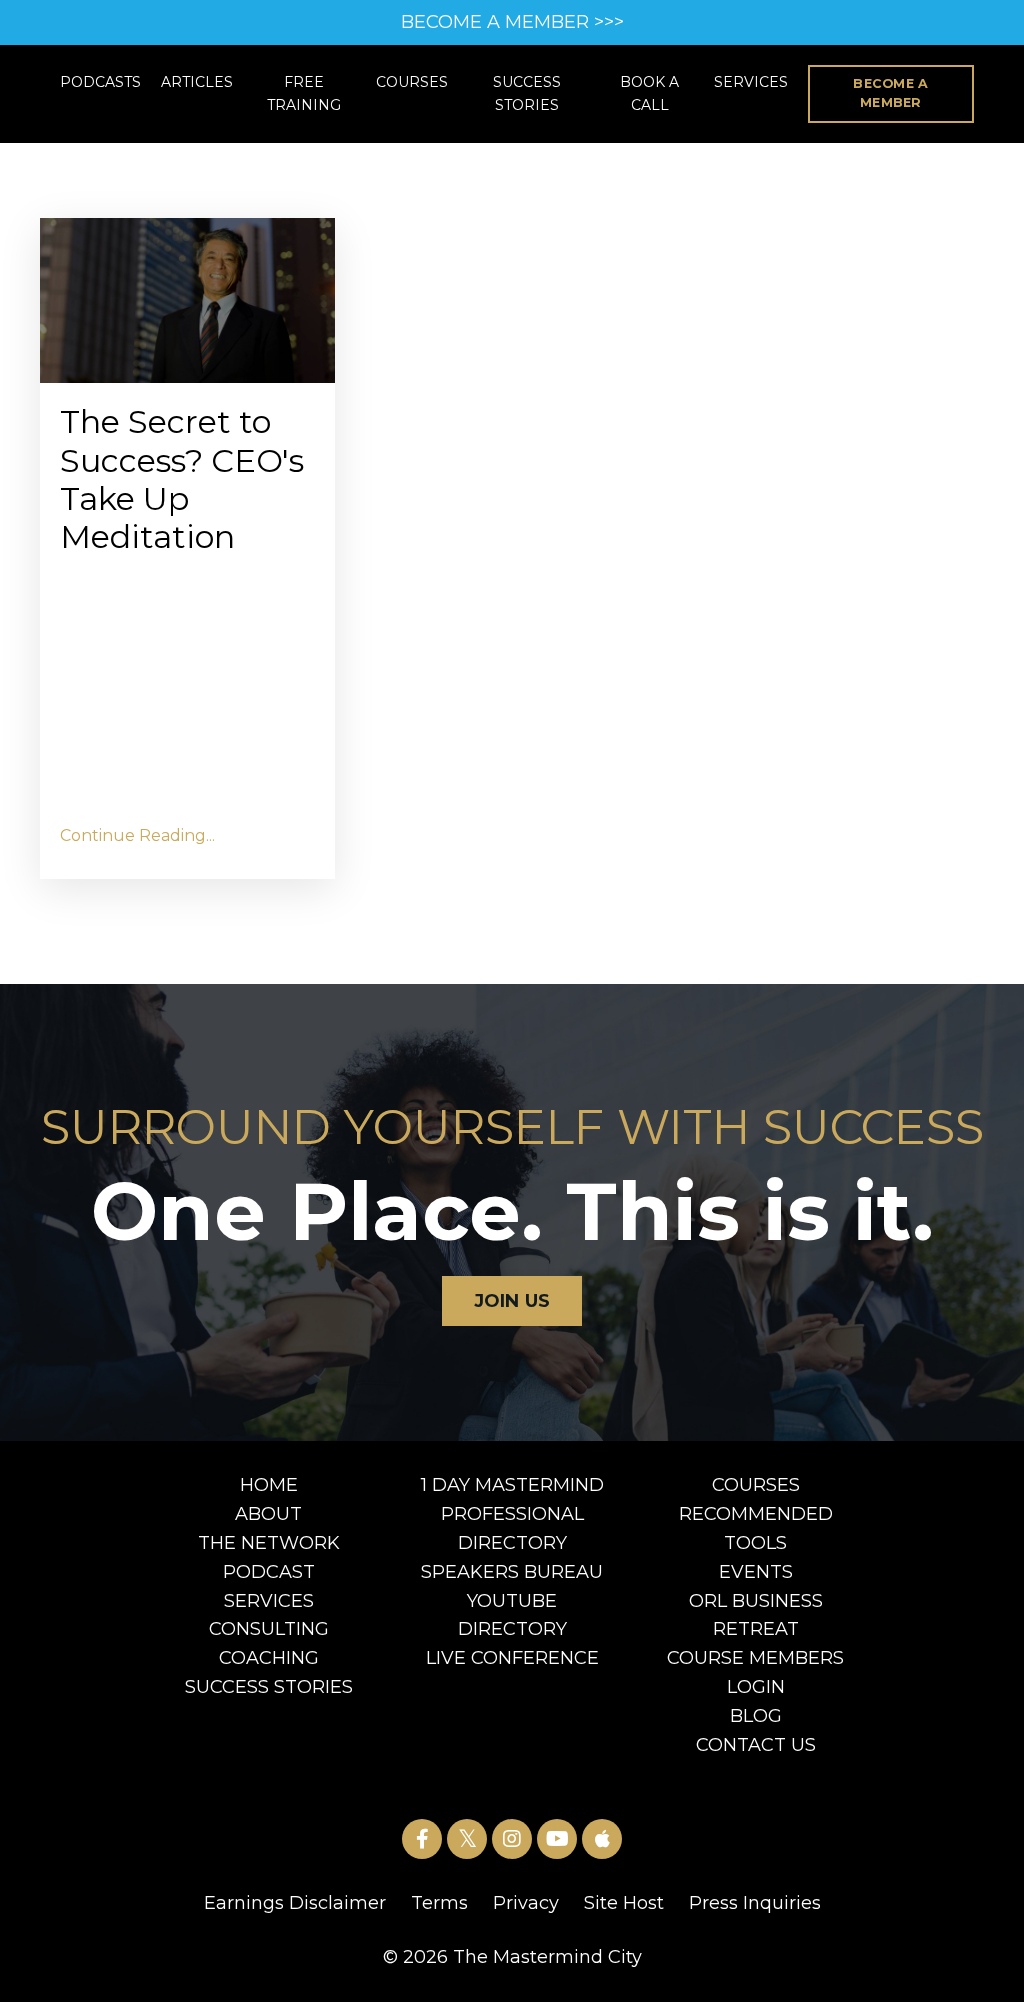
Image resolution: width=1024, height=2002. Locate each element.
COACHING (269, 1658)
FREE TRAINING (304, 93)
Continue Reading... (137, 835)
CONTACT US (756, 1745)
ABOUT (268, 1514)
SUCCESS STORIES (527, 93)
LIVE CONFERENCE (512, 1658)
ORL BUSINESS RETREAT (756, 1615)
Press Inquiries (755, 1903)
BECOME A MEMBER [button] (890, 93)
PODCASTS (100, 82)
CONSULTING (269, 1629)
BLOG (756, 1716)
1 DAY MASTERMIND (512, 1485)
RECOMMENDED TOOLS (756, 1528)
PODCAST (269, 1572)
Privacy (526, 1903)
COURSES (412, 82)
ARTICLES (197, 82)
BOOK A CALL (649, 93)
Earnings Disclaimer (295, 1903)
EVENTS (756, 1572)
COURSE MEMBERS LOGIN (755, 1672)
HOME (269, 1485)
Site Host (624, 1903)
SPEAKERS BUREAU (512, 1572)
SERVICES (751, 82)
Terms (439, 1903)
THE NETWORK (269, 1543)
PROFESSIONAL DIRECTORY (512, 1528)
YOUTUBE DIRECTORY (512, 1615)
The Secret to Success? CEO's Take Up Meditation (182, 479)
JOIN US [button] (512, 1301)
